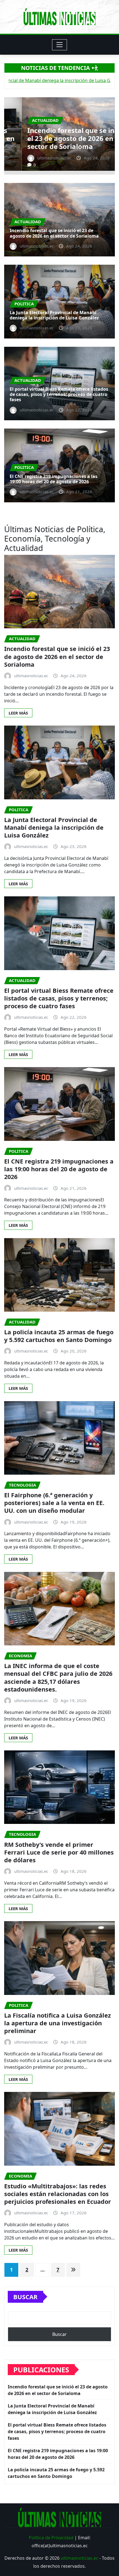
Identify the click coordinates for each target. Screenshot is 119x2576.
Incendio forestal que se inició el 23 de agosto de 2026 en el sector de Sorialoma (54, 233)
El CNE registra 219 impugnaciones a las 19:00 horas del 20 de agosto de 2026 (54, 479)
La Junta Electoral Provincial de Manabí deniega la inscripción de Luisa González (58, 138)
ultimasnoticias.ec (79, 2558)
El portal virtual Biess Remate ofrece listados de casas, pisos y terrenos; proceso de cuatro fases (59, 394)
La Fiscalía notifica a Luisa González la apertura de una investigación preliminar (58, 2023)
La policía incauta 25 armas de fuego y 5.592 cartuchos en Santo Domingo (59, 1336)
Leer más (18, 713)
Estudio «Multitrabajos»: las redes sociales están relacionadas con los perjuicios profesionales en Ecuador (58, 2194)
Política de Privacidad (51, 2538)
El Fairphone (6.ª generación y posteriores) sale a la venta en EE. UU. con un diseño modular (54, 1503)
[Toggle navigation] (60, 45)
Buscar (25, 2297)
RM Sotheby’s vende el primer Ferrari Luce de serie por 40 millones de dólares (59, 1852)
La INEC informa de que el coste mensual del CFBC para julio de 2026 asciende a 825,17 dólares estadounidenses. (58, 1677)
